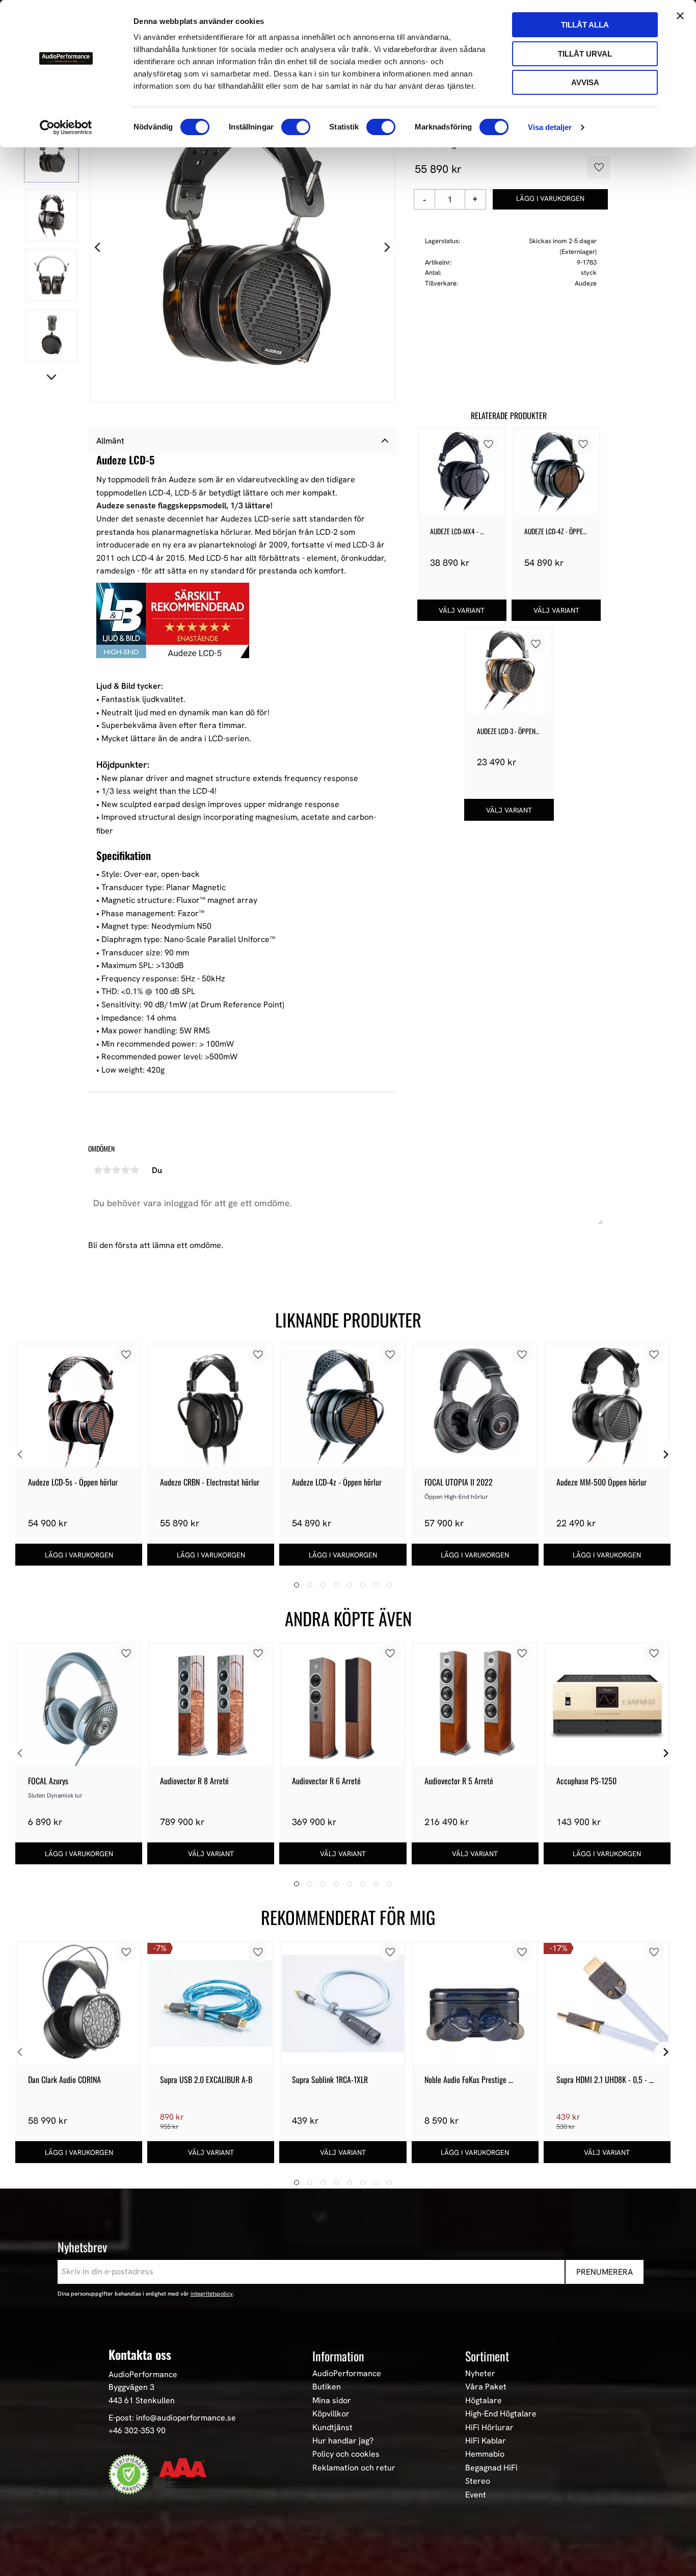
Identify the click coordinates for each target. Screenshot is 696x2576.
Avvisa (585, 82)
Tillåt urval (585, 54)
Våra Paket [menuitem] (486, 2387)
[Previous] (98, 248)
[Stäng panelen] (680, 16)
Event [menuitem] (476, 2495)
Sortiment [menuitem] (487, 2356)
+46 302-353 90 (137, 2430)
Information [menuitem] (338, 2356)
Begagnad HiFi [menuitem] (491, 2468)
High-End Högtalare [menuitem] (501, 2414)
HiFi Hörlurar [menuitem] (489, 2428)
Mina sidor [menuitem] (332, 2401)
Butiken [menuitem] (327, 2387)
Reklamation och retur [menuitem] (354, 2468)
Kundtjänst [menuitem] (332, 2428)
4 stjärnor (125, 1170)
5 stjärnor (135, 1170)
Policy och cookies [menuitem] (346, 2454)
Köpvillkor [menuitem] (331, 2414)
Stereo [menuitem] (478, 2481)
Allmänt (110, 441)
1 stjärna (98, 1170)
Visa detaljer (550, 127)
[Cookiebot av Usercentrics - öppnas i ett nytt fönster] (66, 127)
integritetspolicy (212, 2294)
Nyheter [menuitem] (480, 2374)
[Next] (386, 248)
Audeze (586, 283)
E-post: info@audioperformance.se (172, 2418)
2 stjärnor (107, 1170)
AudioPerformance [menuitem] (347, 2374)
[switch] (296, 127)
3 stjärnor (116, 1170)
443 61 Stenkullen (142, 2400)
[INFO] (462, 610)
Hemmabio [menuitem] (485, 2454)
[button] (595, 168)
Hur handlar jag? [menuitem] (343, 2441)
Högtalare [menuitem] (484, 2401)
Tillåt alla (585, 25)
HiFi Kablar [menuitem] (486, 2441)
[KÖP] (551, 199)
